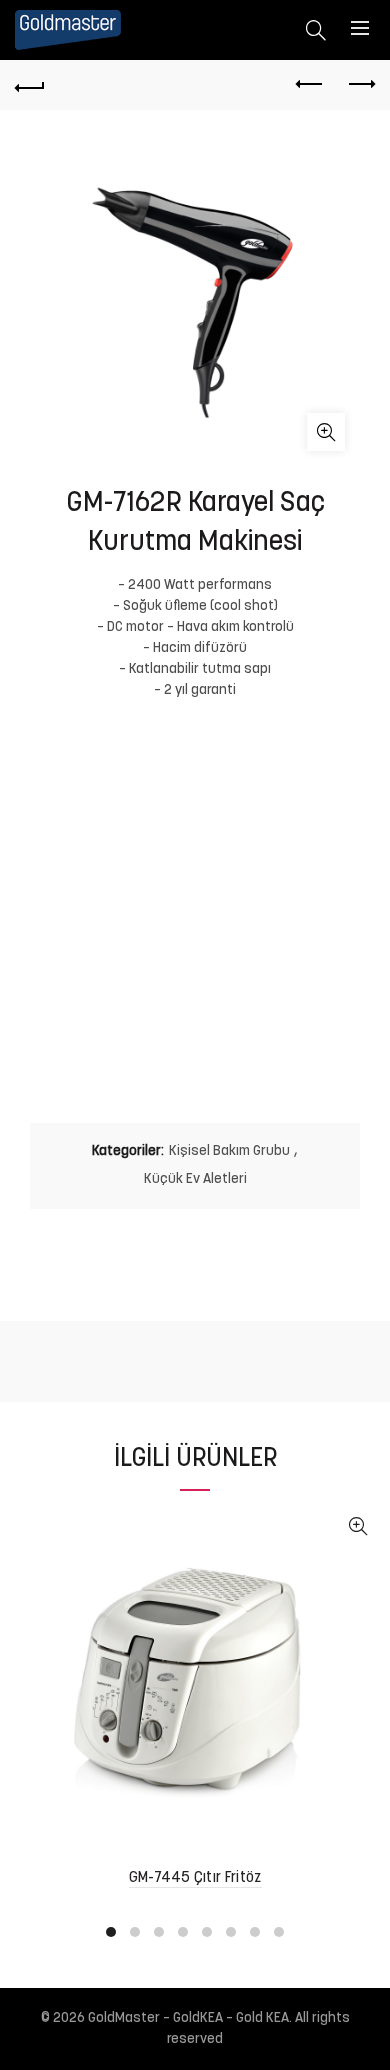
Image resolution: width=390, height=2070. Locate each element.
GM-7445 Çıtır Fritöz (195, 1878)
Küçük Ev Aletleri (195, 1179)
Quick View (357, 1526)
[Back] (30, 85)
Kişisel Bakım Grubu (229, 1151)
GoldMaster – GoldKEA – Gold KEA (188, 2018)
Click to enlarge (326, 432)
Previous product (310, 85)
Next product (360, 85)
